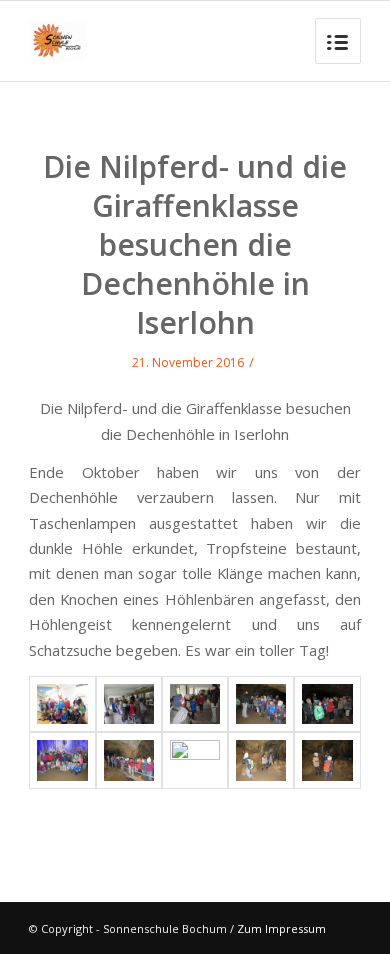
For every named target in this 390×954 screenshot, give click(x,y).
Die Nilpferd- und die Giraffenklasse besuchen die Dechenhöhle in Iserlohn (195, 244)
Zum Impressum (281, 928)
